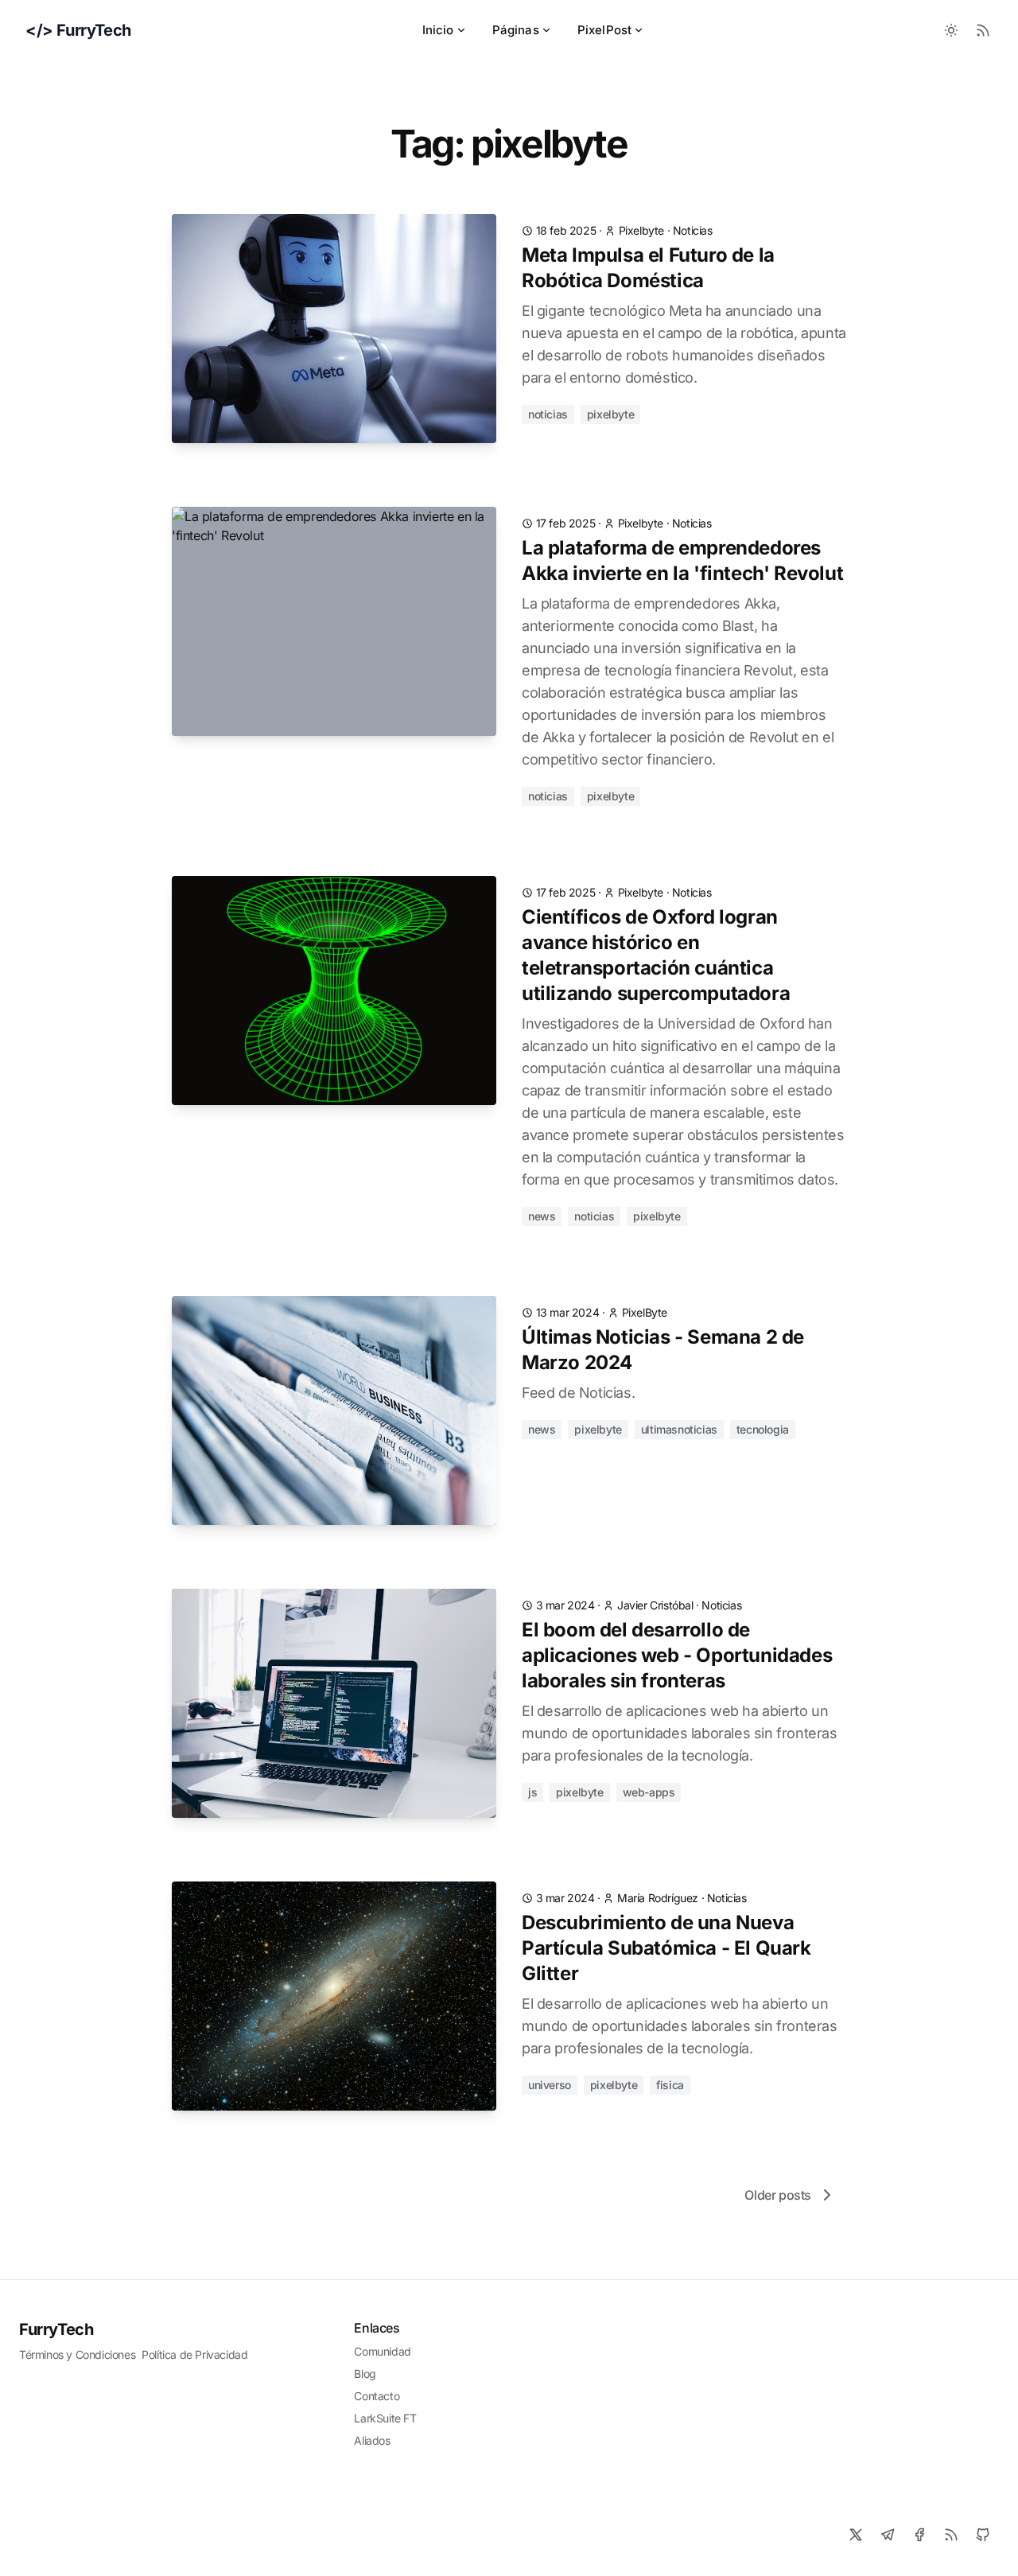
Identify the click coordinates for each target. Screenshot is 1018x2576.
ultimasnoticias (679, 1429)
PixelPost (604, 30)
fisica (670, 2085)
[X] (856, 2535)
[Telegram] (888, 2535)
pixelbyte (610, 414)
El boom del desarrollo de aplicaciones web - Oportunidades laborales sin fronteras (677, 1655)
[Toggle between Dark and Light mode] (951, 30)
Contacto (377, 2396)
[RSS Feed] (983, 30)
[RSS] (951, 2535)
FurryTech (56, 2329)
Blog (365, 2374)
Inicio (438, 30)
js (532, 1792)
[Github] (983, 2535)
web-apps (649, 1792)
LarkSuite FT (385, 2418)
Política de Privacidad (194, 2354)
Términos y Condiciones (77, 2354)
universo (550, 2085)
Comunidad (382, 2351)
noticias (693, 230)
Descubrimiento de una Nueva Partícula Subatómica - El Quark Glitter (666, 1948)
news (542, 1216)
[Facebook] (919, 2535)
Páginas (516, 30)
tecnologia (763, 1429)
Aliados (372, 2440)
